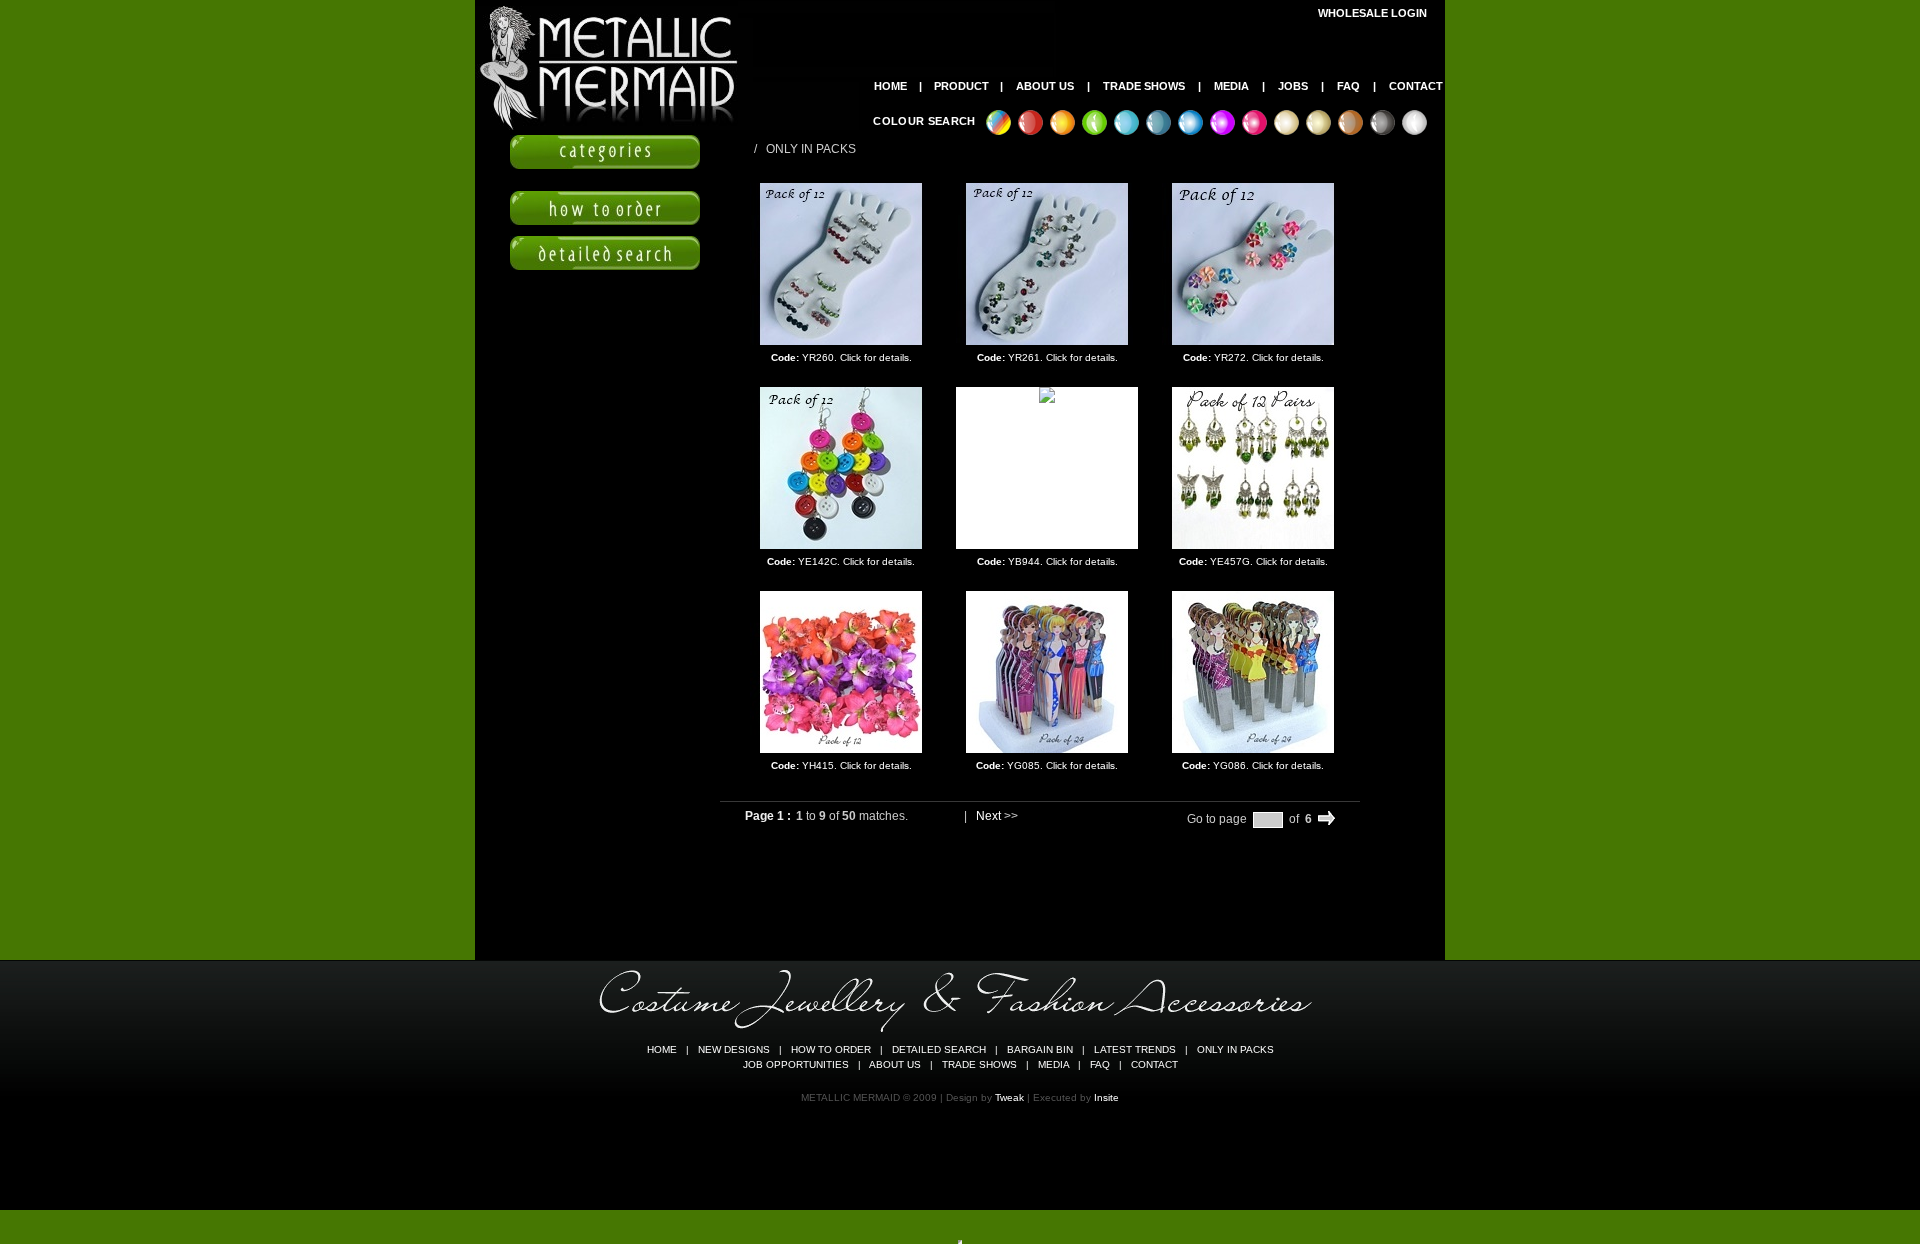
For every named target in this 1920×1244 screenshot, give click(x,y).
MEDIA (1231, 86)
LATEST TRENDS (1135, 1049)
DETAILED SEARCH (939, 1049)
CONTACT (1416, 86)
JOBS (1293, 86)
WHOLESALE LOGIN (1372, 13)
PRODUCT (961, 86)
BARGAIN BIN (1040, 1049)
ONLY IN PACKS (1235, 1049)
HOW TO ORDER (831, 1049)
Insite (1106, 1097)
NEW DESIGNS (734, 1049)
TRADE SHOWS (1144, 86)
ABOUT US (1045, 86)
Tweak (1009, 1097)
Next (988, 816)
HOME (890, 86)
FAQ (1348, 86)
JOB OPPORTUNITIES (796, 1064)
